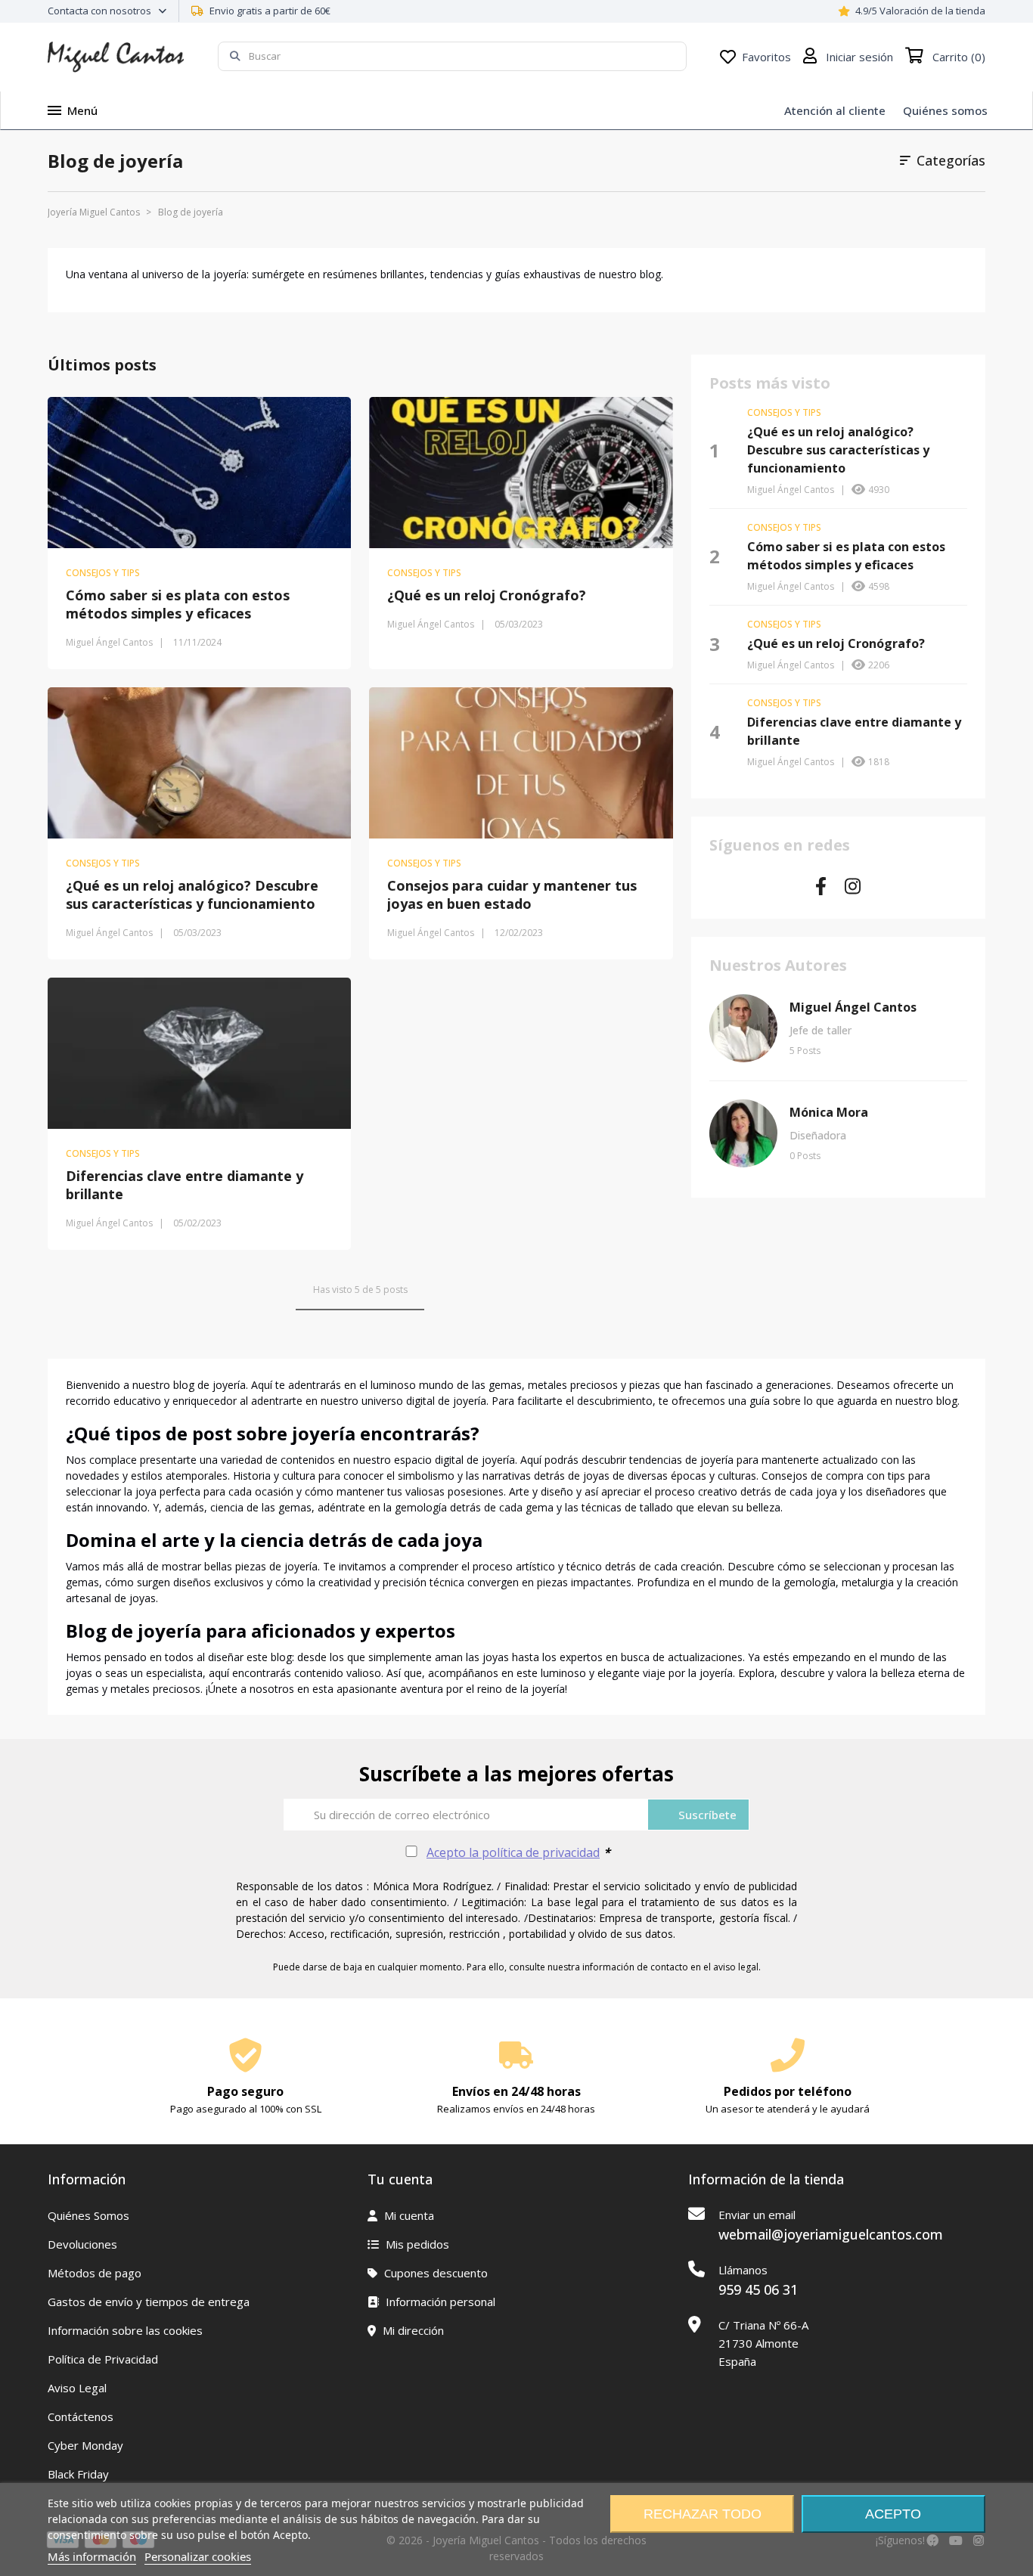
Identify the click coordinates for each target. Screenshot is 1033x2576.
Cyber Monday (85, 2445)
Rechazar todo (703, 2514)
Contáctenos (81, 2416)
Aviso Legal (77, 2388)
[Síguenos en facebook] (821, 889)
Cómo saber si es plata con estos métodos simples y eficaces (178, 604)
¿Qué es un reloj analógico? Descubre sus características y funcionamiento (192, 894)
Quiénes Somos (88, 2215)
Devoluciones (82, 2244)
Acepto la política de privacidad (513, 1852)
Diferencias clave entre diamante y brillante (185, 1185)
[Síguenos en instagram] (853, 889)
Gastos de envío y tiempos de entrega (149, 2302)
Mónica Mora (829, 1112)
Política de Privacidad (103, 2359)
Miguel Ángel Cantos (853, 1007)
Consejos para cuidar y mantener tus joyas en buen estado (512, 894)
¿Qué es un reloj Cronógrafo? (487, 595)
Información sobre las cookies (125, 2330)
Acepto (893, 2514)
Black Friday (78, 2474)
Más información (92, 2556)
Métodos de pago (95, 2273)
